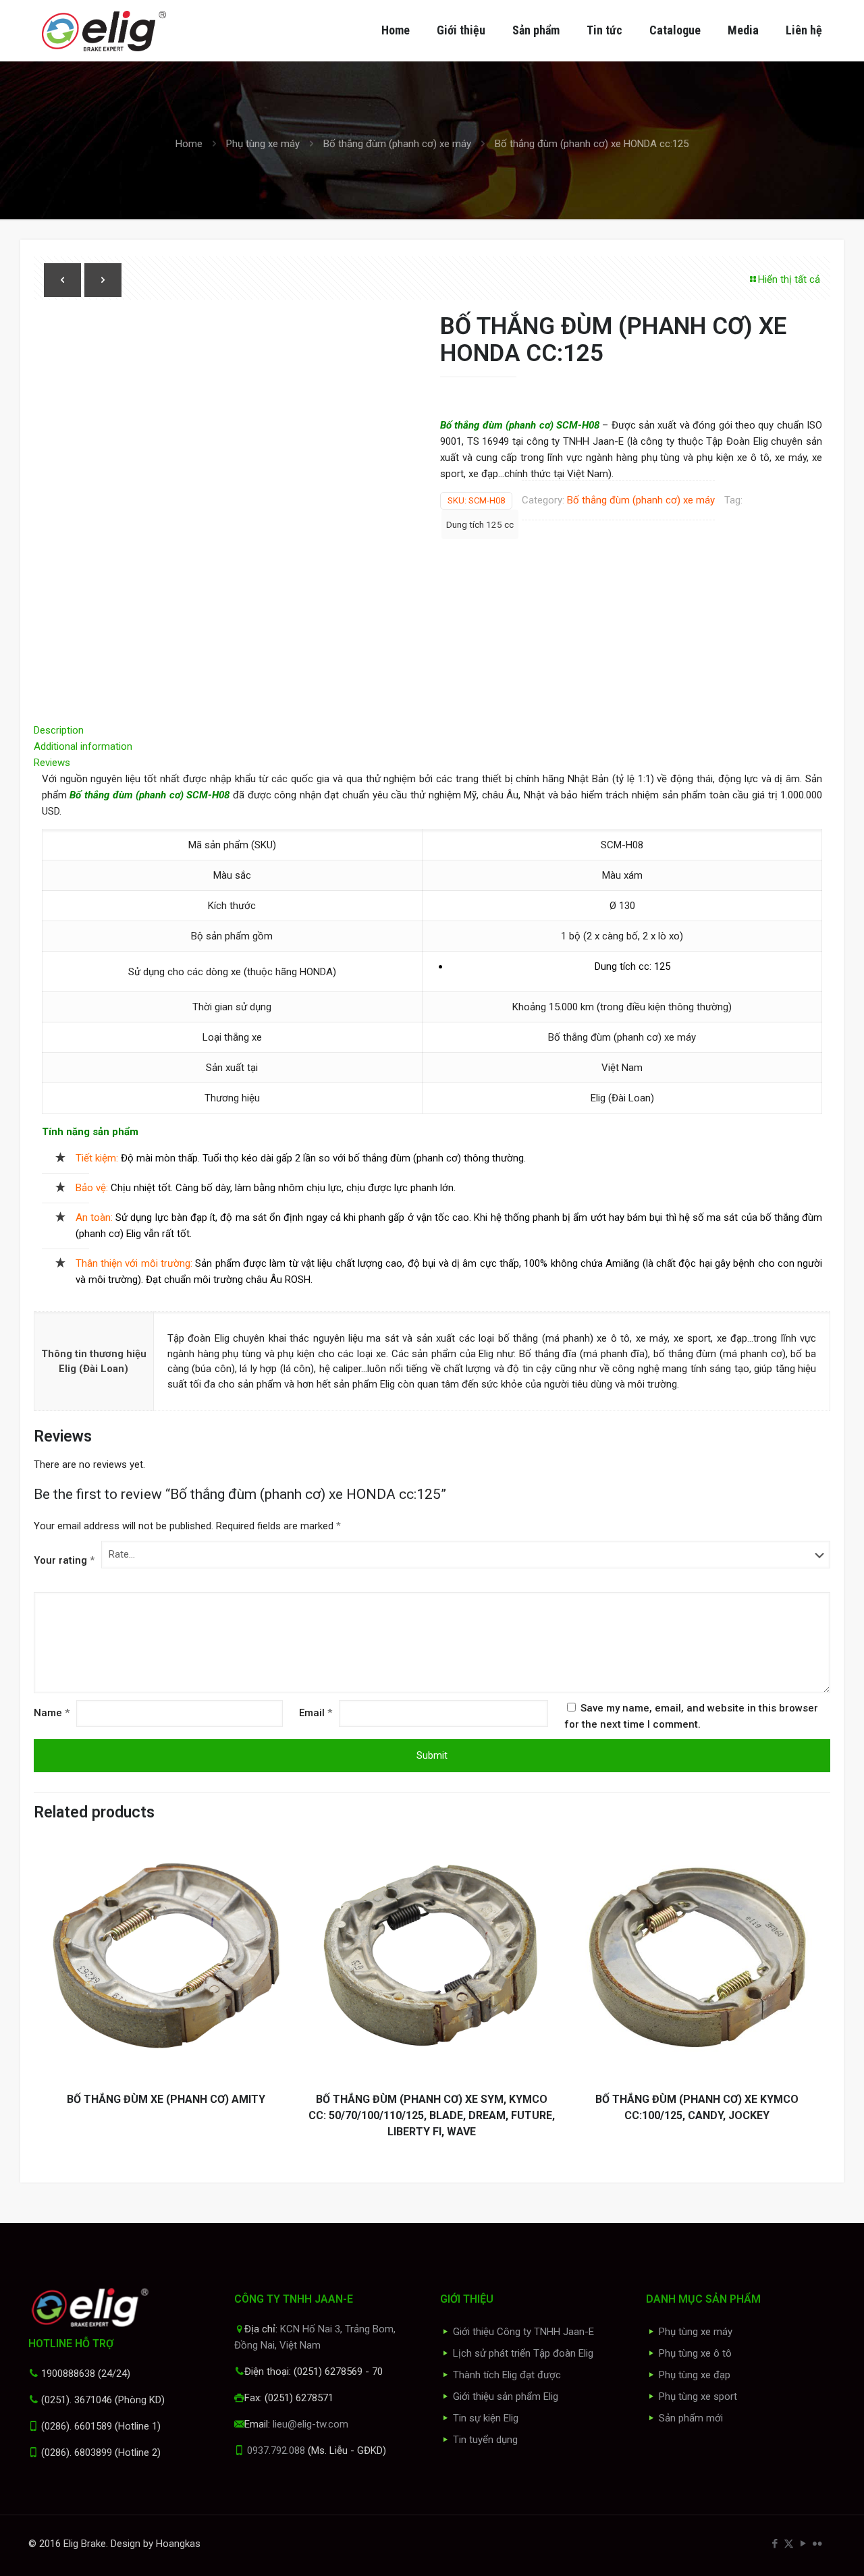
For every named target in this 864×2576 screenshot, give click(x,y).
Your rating (64, 1560)
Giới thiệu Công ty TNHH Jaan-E (523, 2332)
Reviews (56, 763)
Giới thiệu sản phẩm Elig (506, 2396)
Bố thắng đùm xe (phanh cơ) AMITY (166, 2099)
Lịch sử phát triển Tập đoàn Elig (523, 2353)
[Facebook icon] (775, 2544)
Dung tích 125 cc (480, 524)
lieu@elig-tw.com (310, 2424)
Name (52, 1713)
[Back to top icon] (799, 2548)
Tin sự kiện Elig (486, 2418)
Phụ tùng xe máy (263, 144)
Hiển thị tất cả (789, 279)
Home (189, 144)
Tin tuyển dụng (485, 2440)
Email (316, 1713)
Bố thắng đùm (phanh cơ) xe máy (397, 144)
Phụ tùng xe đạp (695, 2375)
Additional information (83, 746)
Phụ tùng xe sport (698, 2396)
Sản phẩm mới (691, 2418)
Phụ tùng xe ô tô (695, 2353)
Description (59, 730)
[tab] (432, 730)
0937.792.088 (276, 2450)
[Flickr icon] (817, 2544)
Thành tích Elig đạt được (507, 2375)
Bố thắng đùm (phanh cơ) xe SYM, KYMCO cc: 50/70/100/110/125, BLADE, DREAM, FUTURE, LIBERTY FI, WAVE (432, 2115)
